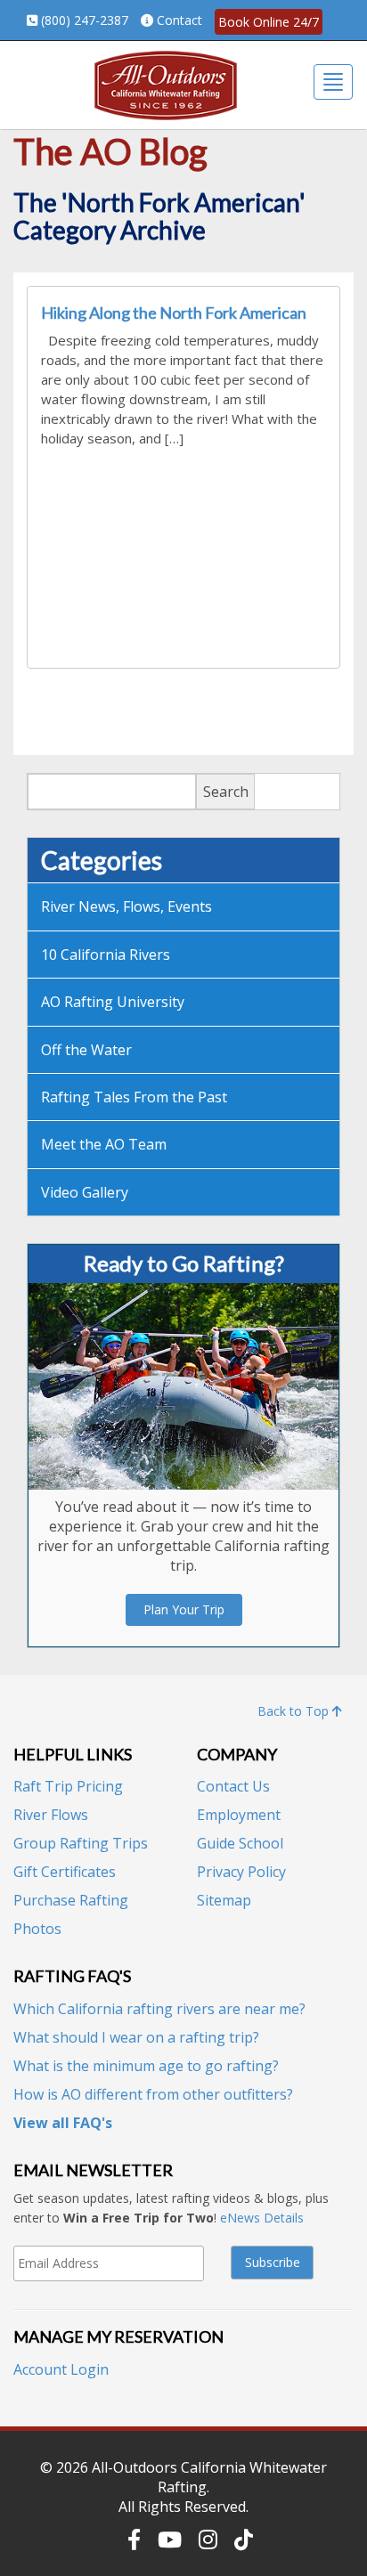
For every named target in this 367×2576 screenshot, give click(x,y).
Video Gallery (85, 1192)
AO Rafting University (113, 1002)
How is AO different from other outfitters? (153, 2094)
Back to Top (295, 1711)
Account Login (61, 2369)
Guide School (240, 1843)
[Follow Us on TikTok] (244, 2539)
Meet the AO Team (104, 1144)
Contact (179, 20)
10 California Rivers (106, 955)
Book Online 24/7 (269, 22)
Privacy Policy (241, 1872)
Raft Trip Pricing (68, 1786)
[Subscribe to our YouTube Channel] (170, 2539)
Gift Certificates (65, 1872)
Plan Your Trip (184, 1609)
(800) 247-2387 (85, 20)
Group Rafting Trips (81, 1843)
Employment (239, 1815)
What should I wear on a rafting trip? (136, 2037)
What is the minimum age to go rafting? (146, 2066)
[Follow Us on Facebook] (134, 2539)
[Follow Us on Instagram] (208, 2539)
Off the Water (86, 1050)
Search (226, 792)
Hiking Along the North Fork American (174, 313)
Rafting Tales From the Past (134, 1097)
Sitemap (224, 1900)
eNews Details (262, 2218)
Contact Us (233, 1786)
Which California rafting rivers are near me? (159, 2009)
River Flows (51, 1815)
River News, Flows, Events (126, 906)
